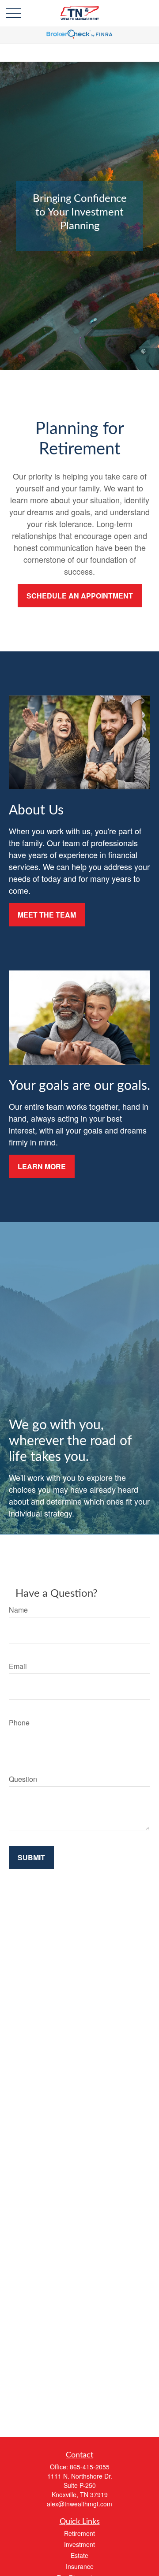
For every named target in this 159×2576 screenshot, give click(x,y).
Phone (19, 1723)
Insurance (80, 2566)
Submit (31, 1857)
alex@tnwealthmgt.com (79, 2504)
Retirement (79, 2533)
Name (18, 1610)
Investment (79, 2544)
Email (18, 1666)
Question (23, 1779)
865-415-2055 (90, 2467)
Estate (79, 2555)
